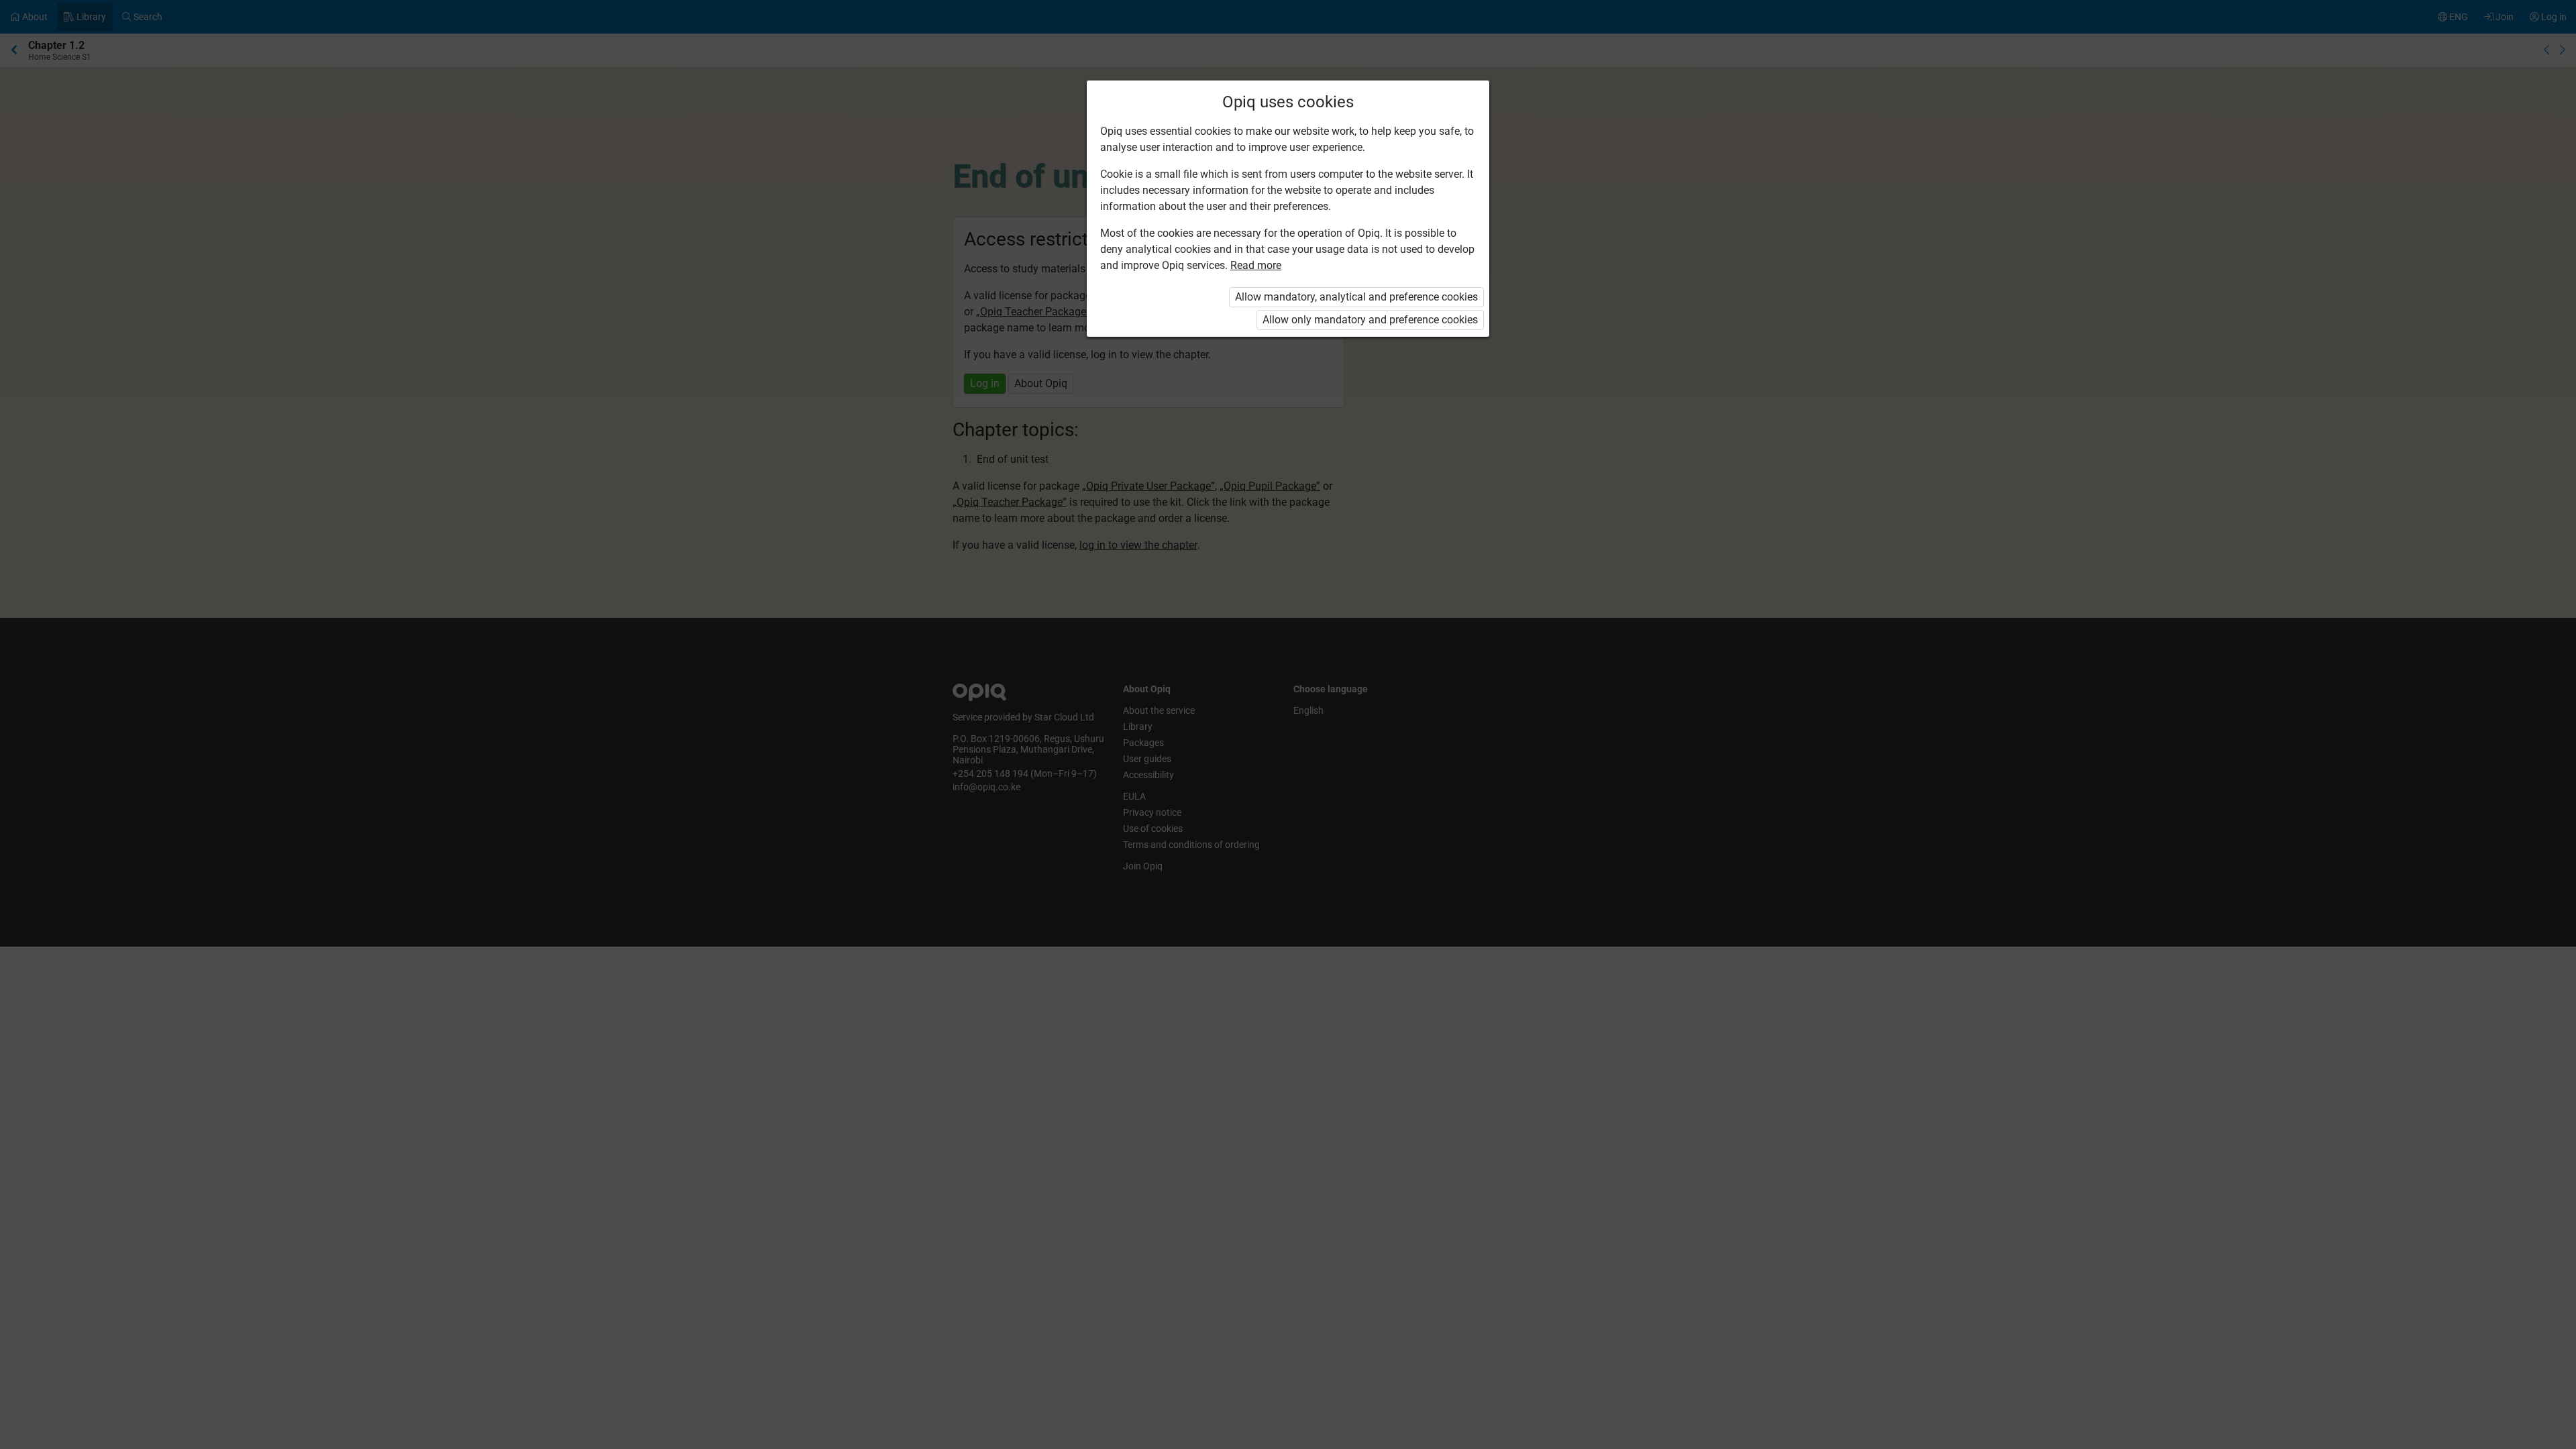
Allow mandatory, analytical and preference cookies (1356, 297)
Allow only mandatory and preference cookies (1370, 320)
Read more (1256, 265)
